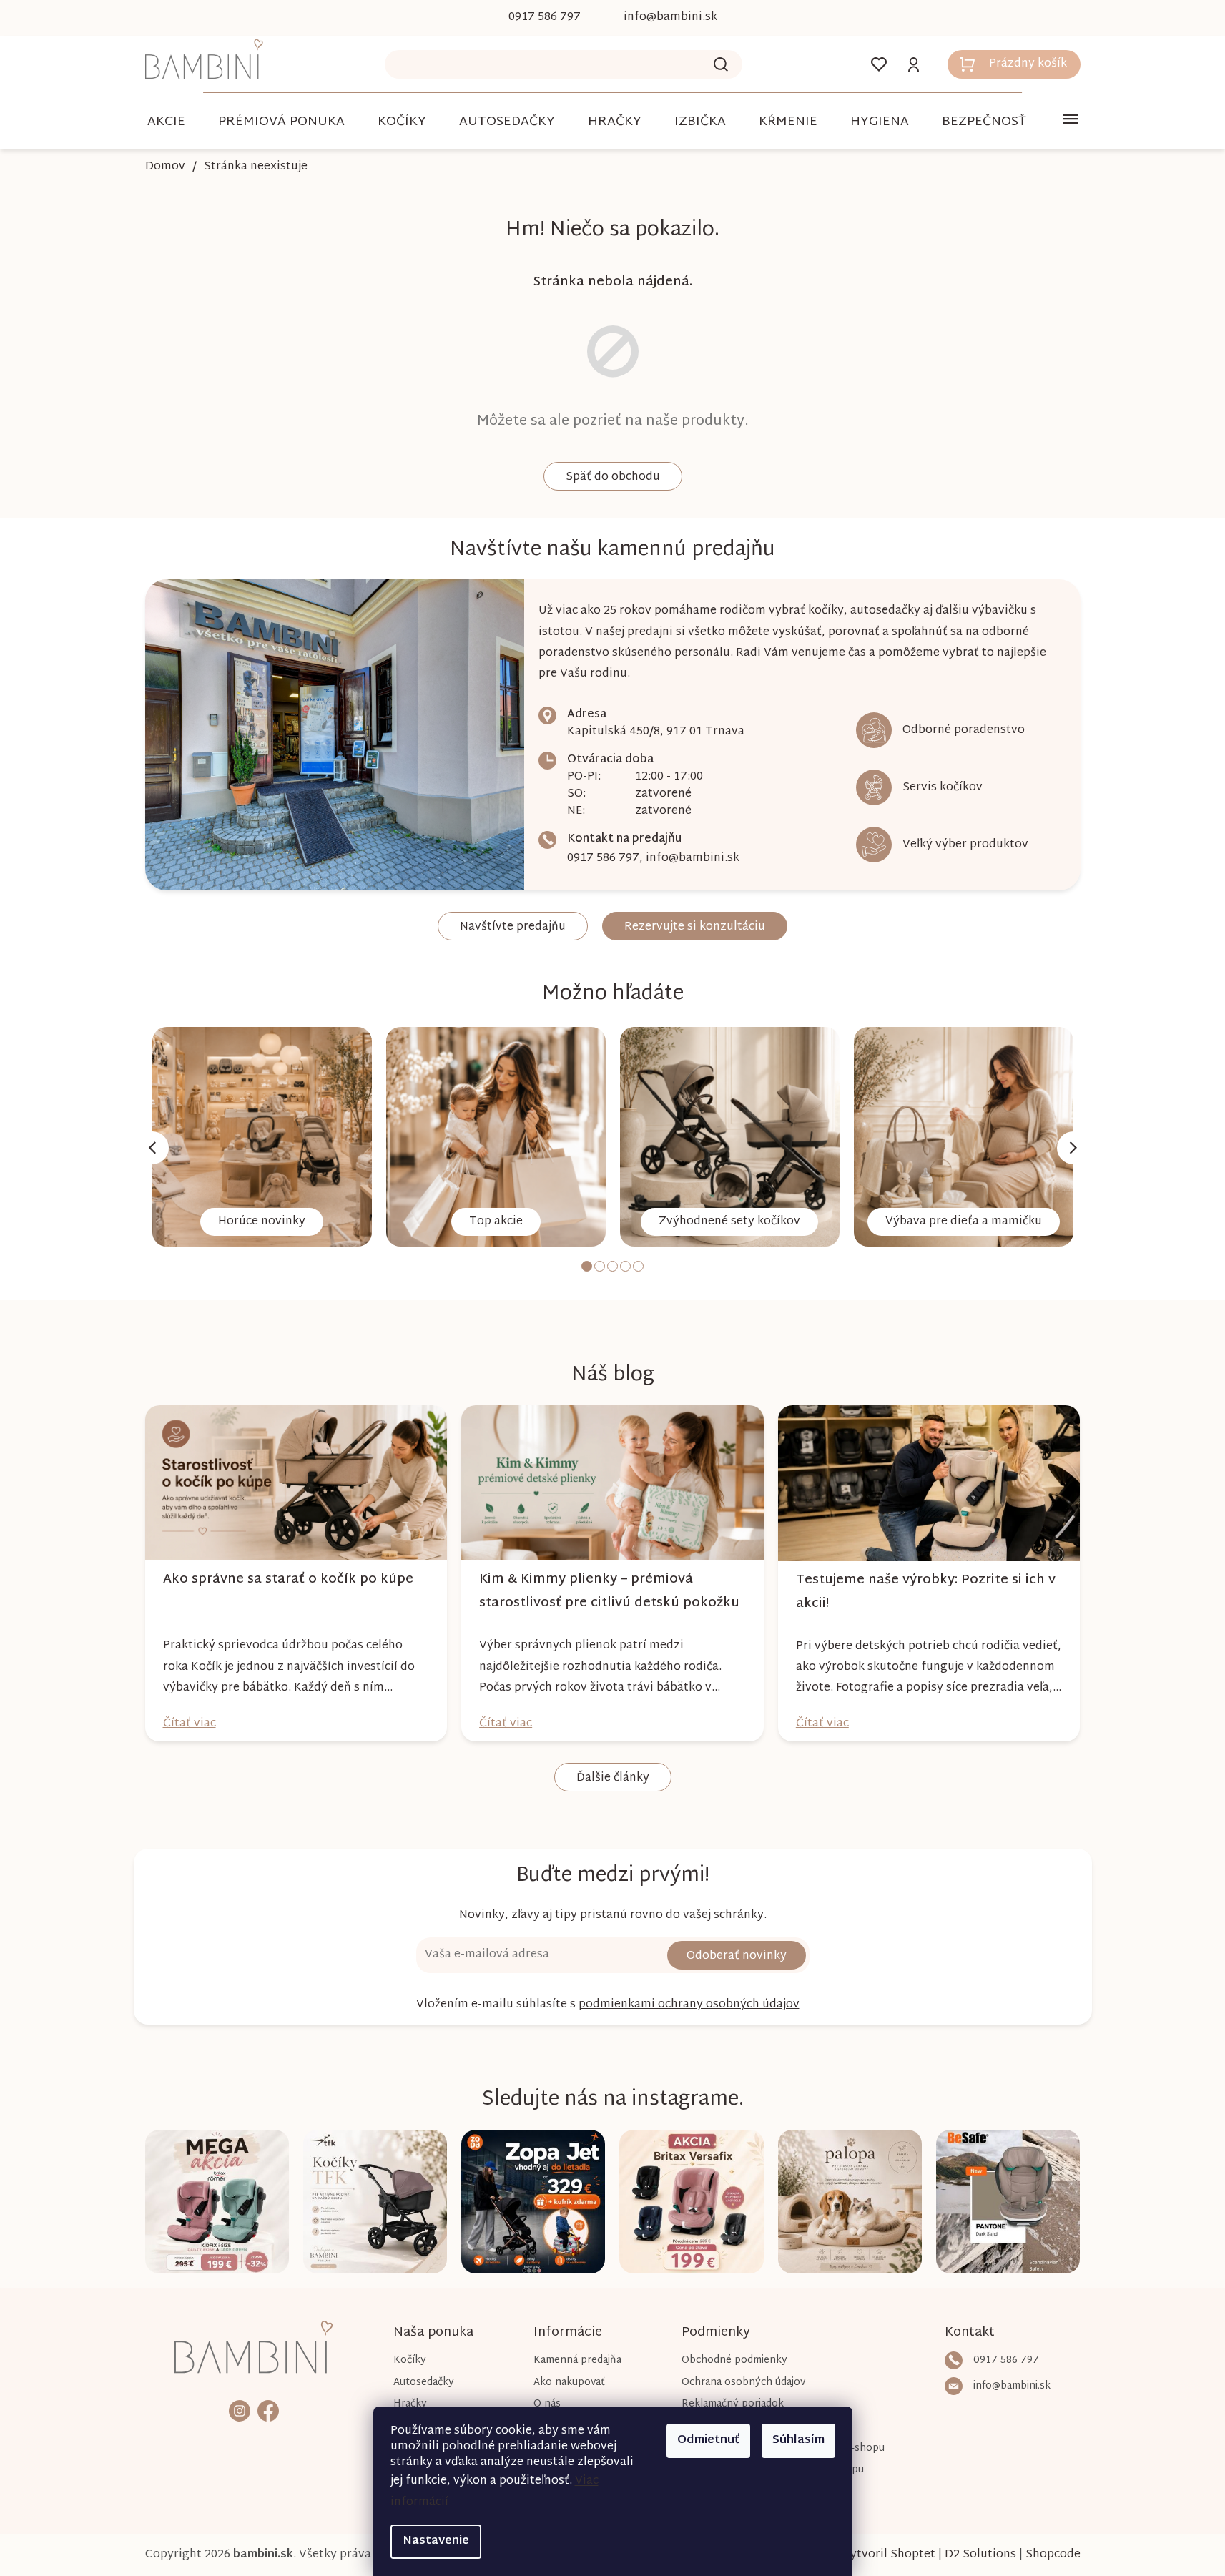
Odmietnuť (708, 2440)
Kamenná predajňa (577, 2360)
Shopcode (1053, 2555)
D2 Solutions (980, 2555)
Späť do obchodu (613, 477)
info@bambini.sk (693, 859)
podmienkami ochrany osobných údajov (689, 2005)
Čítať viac (190, 1724)
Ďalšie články (613, 1778)
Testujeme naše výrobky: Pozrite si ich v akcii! (926, 1592)
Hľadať (721, 64)
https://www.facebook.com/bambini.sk (268, 2410)
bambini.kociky (240, 2410)
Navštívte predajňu (513, 927)
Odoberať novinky (737, 1956)
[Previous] (152, 1148)
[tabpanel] (262, 1137)
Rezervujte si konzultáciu (695, 927)
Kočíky (410, 2360)
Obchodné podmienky (734, 2360)
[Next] (1073, 1148)
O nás (547, 2404)
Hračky (410, 2404)
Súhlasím (798, 2440)
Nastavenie (436, 2541)
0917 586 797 (603, 859)
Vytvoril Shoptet (889, 2555)
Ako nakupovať (569, 2383)
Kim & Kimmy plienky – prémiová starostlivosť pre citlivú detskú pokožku (609, 1591)
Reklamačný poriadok (733, 2404)
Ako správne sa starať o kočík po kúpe (288, 1579)
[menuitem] (166, 122)
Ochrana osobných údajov (743, 2383)
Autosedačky (424, 2383)
